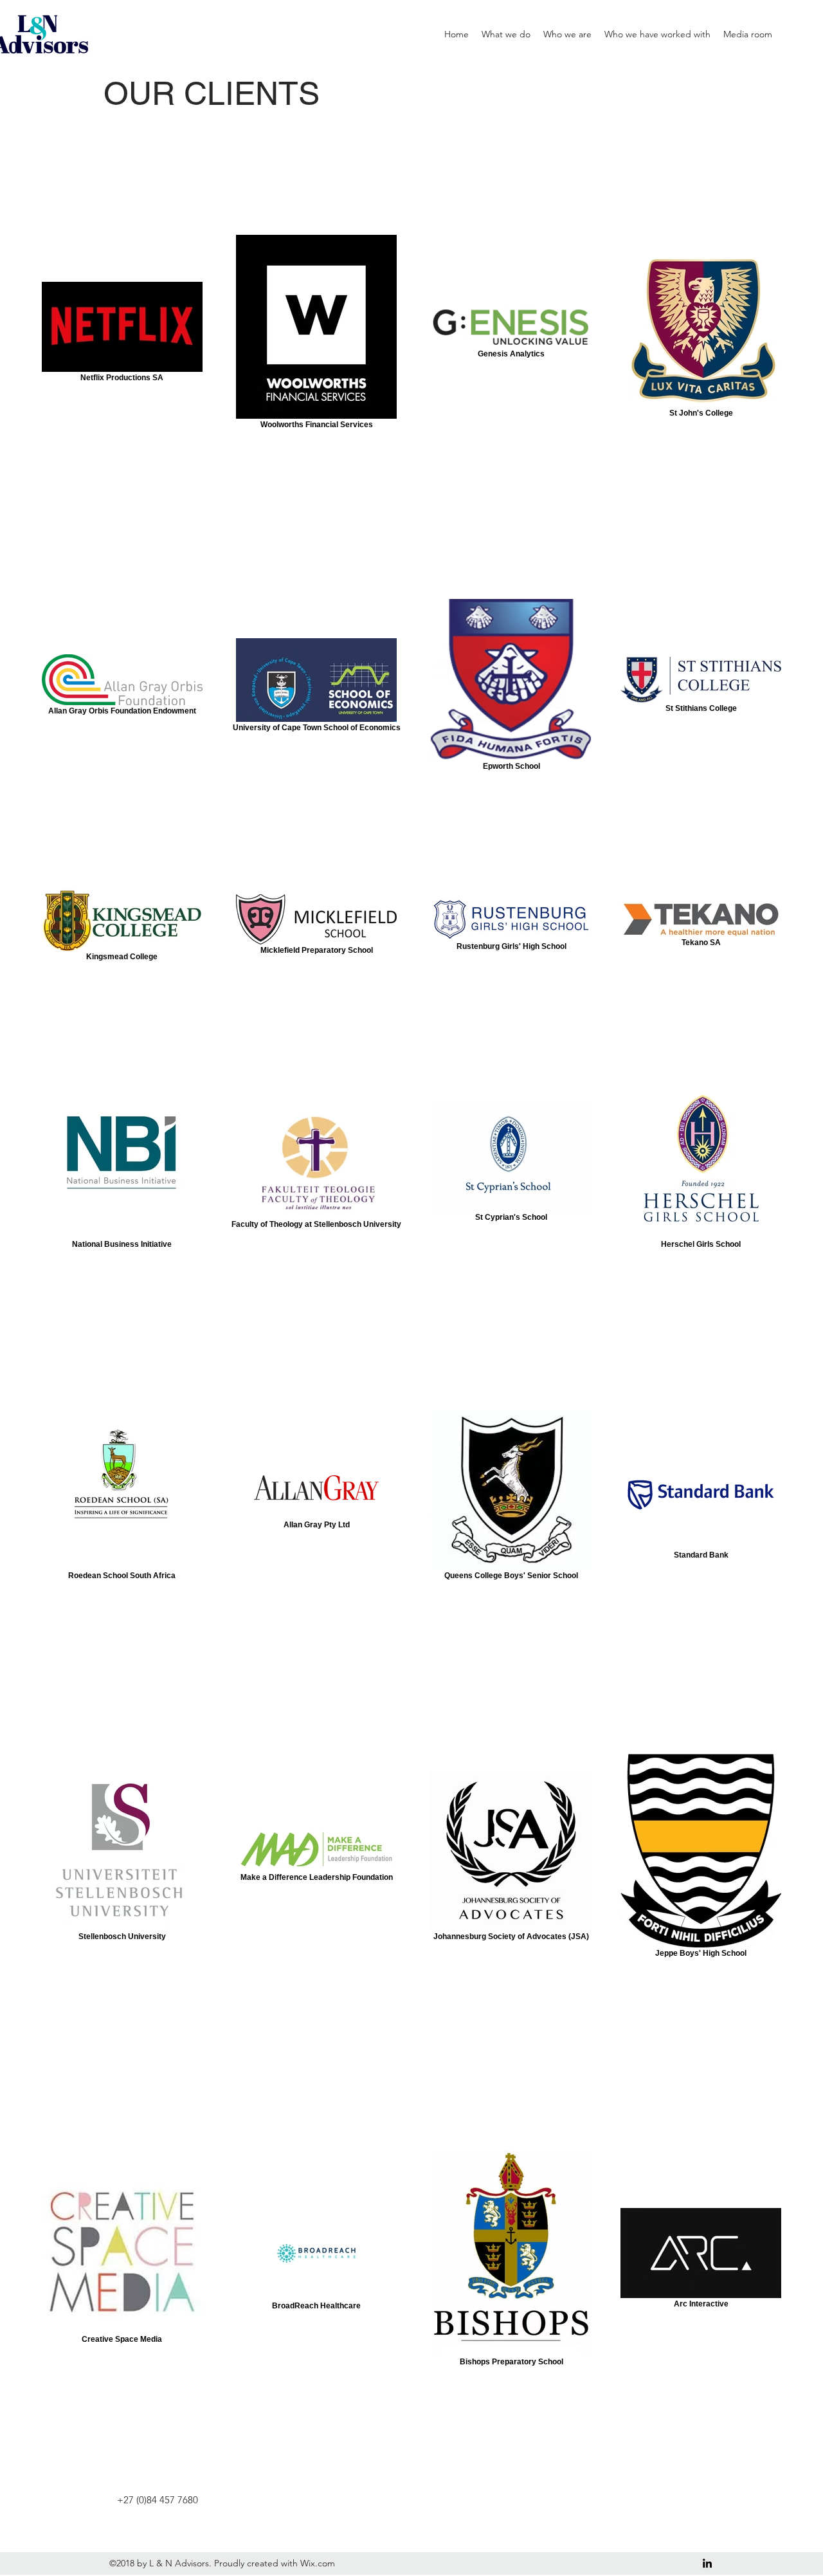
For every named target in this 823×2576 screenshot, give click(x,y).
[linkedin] (707, 2563)
